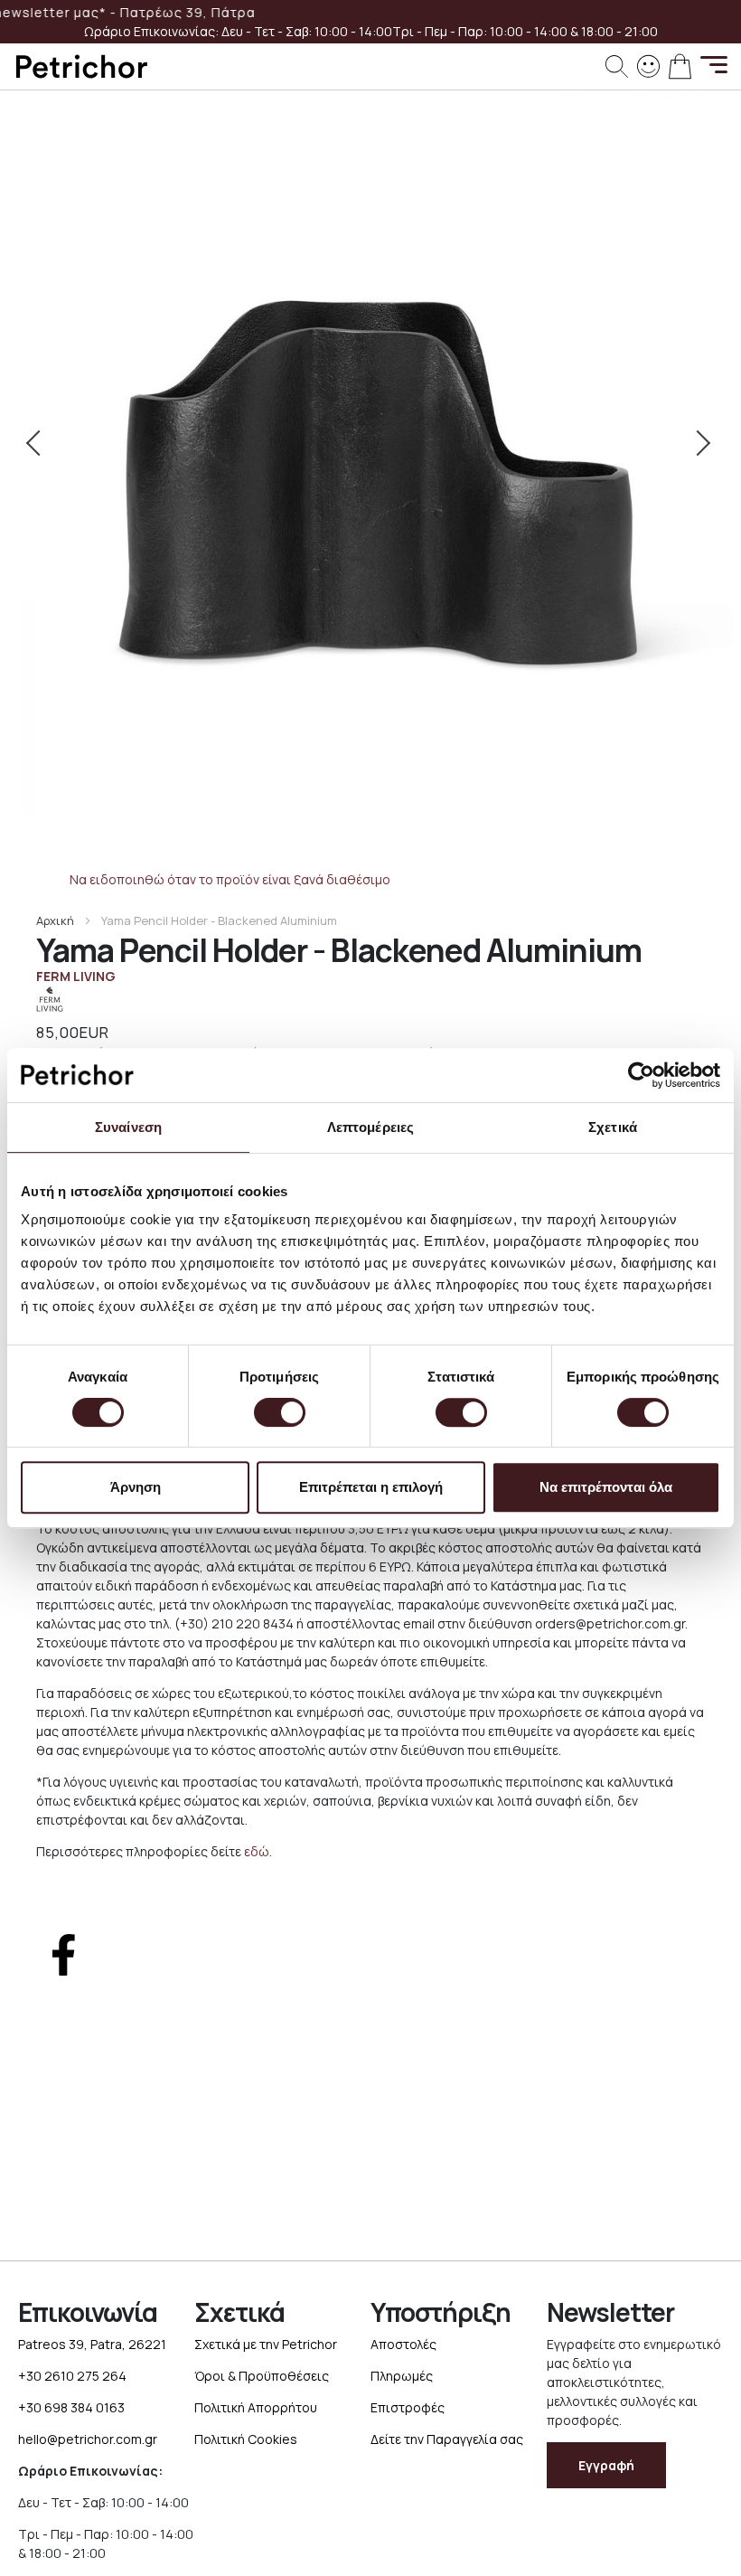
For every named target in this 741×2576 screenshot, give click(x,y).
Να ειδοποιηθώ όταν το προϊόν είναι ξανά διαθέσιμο (230, 879)
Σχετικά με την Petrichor (266, 2344)
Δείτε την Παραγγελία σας (447, 2439)
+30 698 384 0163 (71, 2407)
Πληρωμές (402, 2376)
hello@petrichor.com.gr (88, 2439)
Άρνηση (136, 1487)
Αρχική (55, 920)
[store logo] (81, 66)
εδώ (257, 1851)
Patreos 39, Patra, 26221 (92, 2344)
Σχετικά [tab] (613, 1127)
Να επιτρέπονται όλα (606, 1487)
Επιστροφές (408, 2407)
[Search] (617, 66)
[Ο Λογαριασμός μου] (648, 65)
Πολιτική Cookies (246, 2439)
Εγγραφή (606, 2465)
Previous (41, 443)
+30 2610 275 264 (72, 2376)
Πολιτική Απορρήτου (256, 2407)
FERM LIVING (76, 976)
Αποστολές (403, 2344)
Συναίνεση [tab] (128, 1127)
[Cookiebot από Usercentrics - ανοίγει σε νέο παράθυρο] (641, 1075)
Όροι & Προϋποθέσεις (262, 2376)
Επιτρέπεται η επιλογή (371, 1487)
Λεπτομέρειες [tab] (370, 1127)
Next (700, 443)
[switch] (280, 1414)
